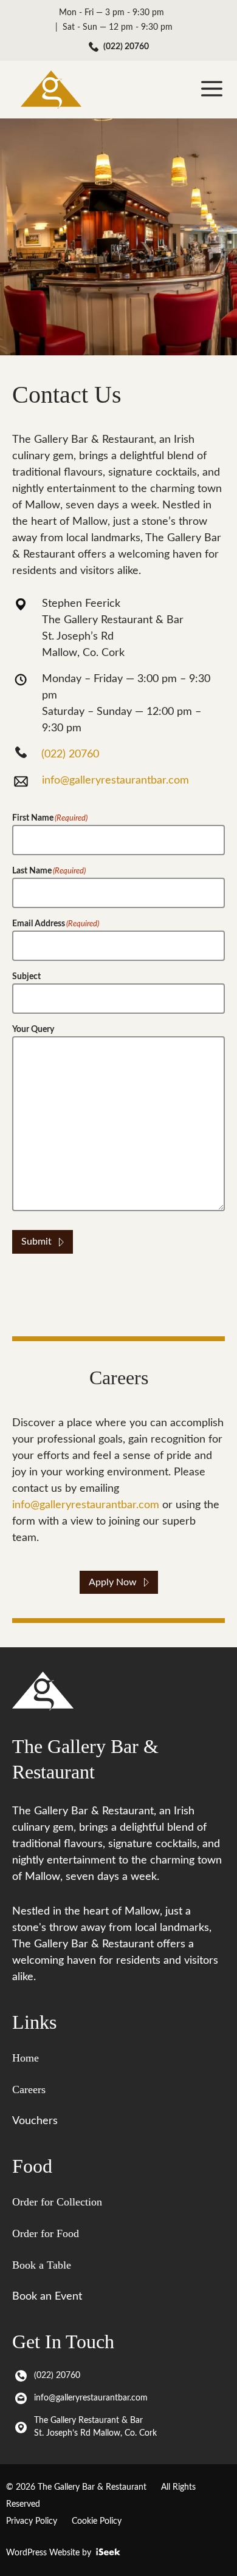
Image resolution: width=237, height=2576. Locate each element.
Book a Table (42, 2265)
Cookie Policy (97, 2521)
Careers (29, 2089)
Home (26, 2058)
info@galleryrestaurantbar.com (115, 781)
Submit (36, 1242)
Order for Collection (57, 2202)
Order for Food (46, 2233)
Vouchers (35, 2121)
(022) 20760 (126, 47)
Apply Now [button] (113, 1582)
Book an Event (47, 2297)
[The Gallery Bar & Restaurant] (51, 90)
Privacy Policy (32, 2521)
